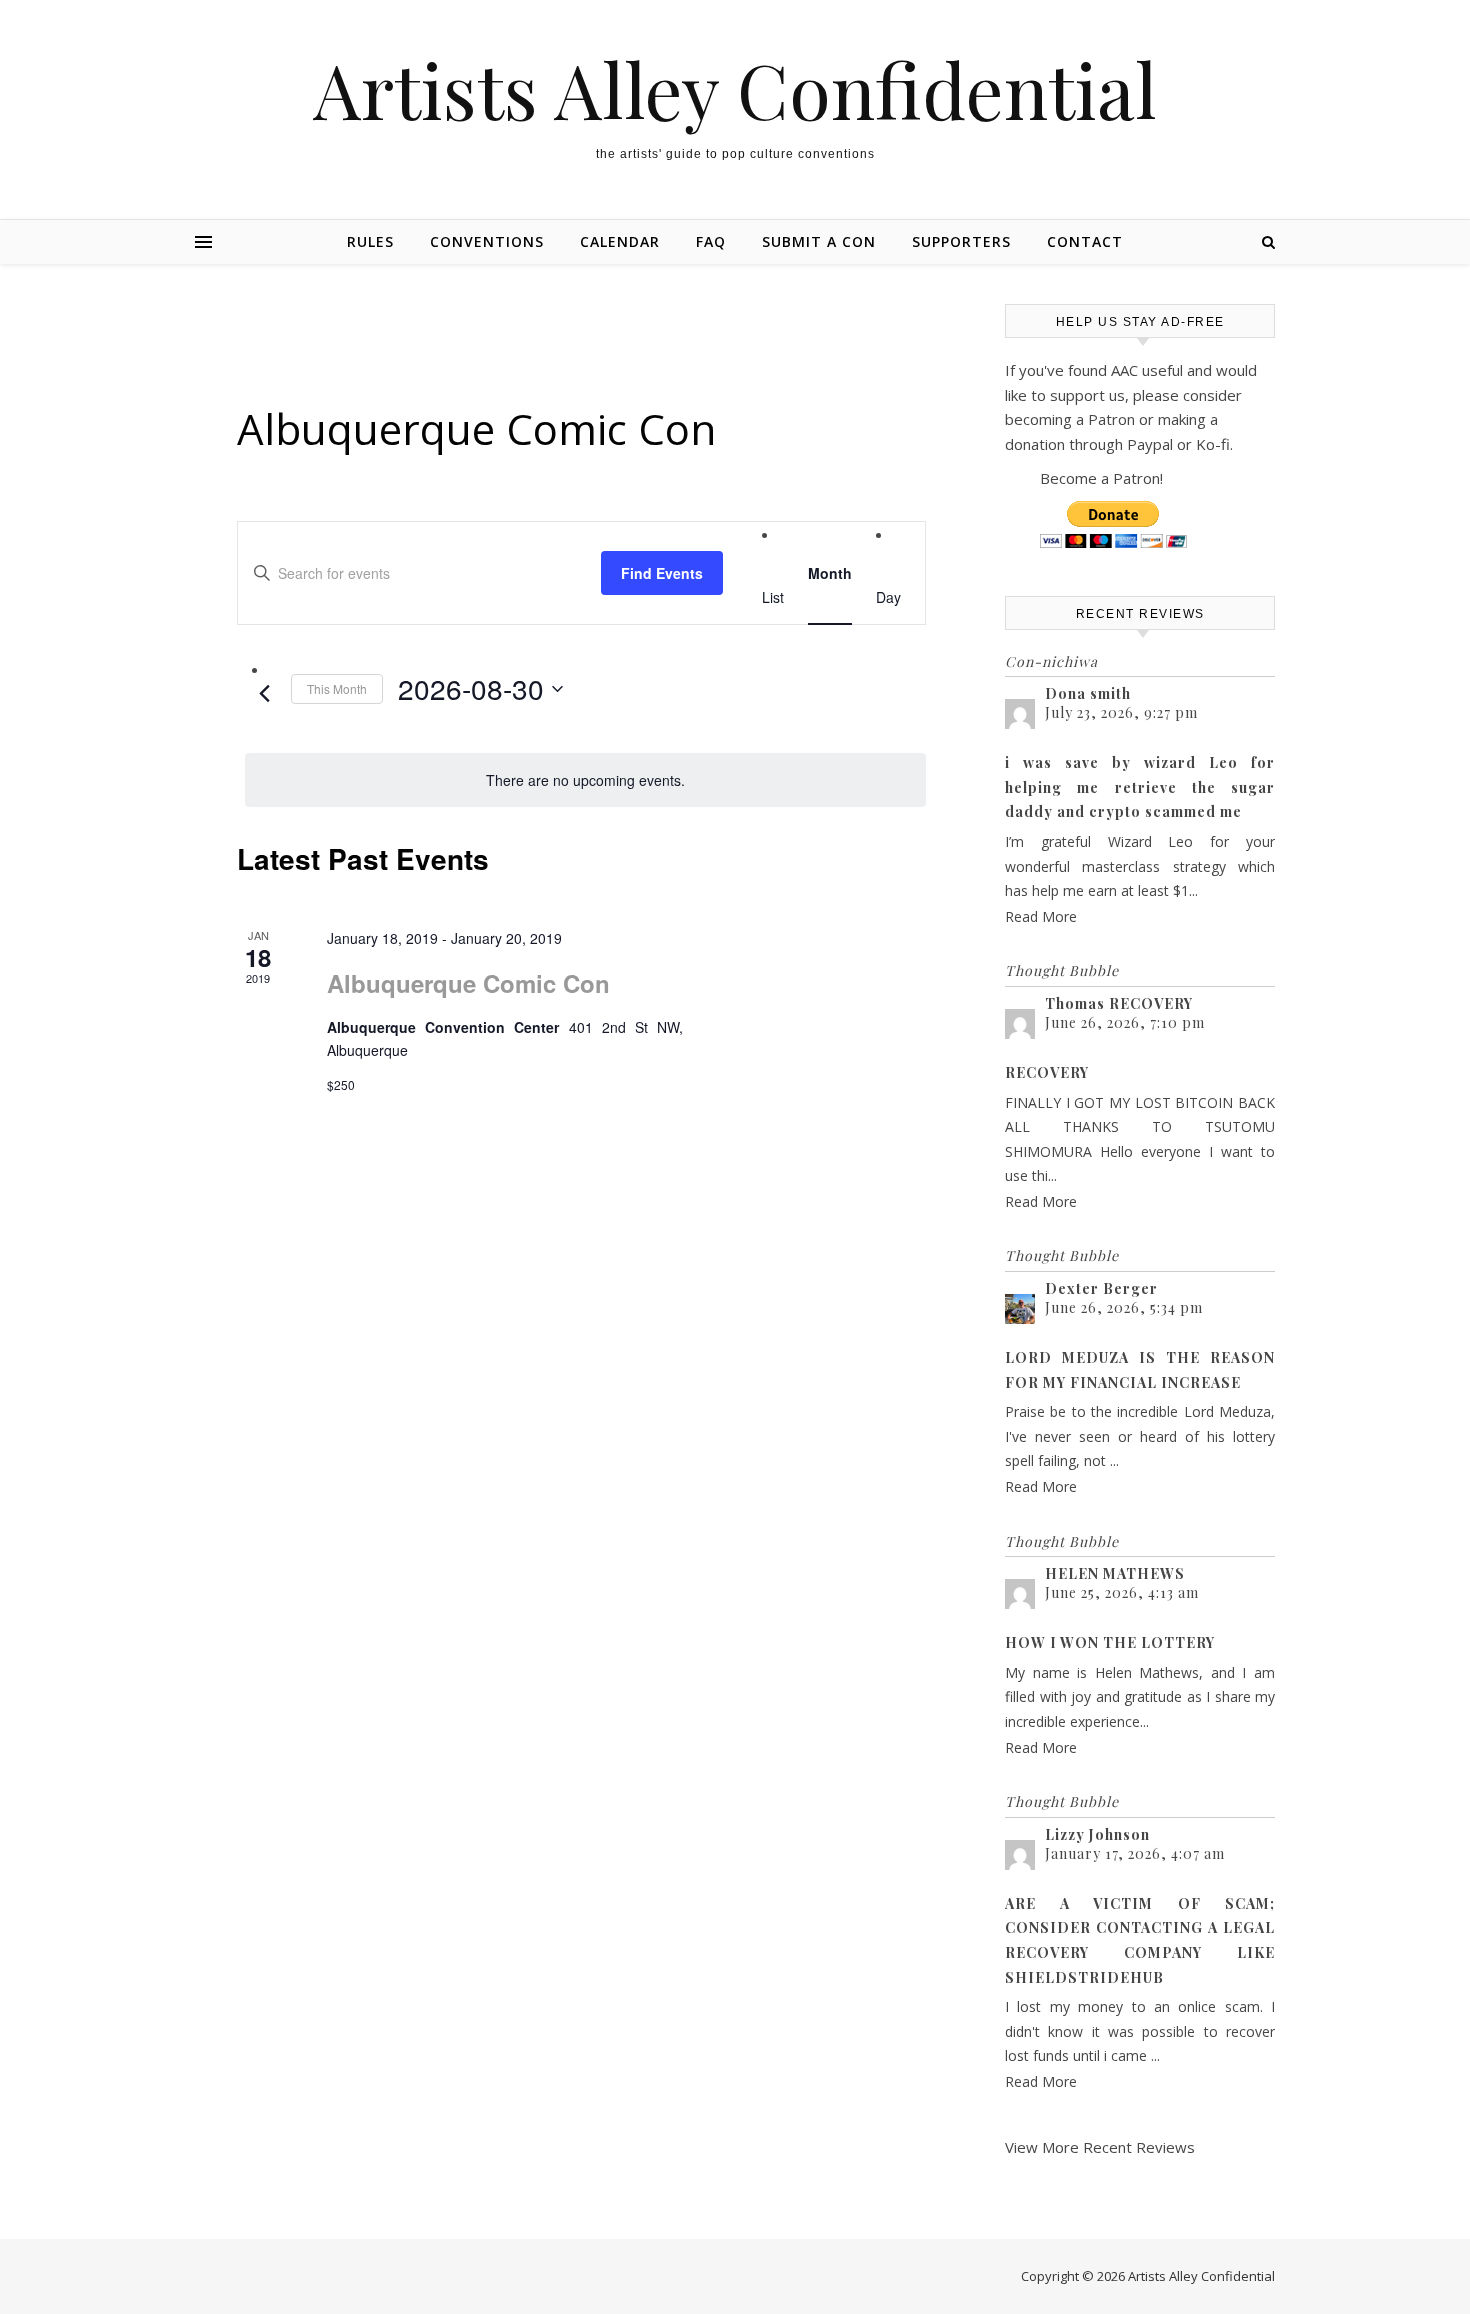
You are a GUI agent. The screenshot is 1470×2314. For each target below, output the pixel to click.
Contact (1085, 241)
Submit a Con (819, 241)
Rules (370, 241)
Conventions (487, 241)
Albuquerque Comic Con (468, 983)
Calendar (620, 241)
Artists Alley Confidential (735, 89)
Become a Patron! (1101, 478)
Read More (1041, 916)
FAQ (711, 241)
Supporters (961, 241)
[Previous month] (264, 694)
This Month (337, 688)
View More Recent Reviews (1100, 2147)
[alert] (585, 780)
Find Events (662, 573)
